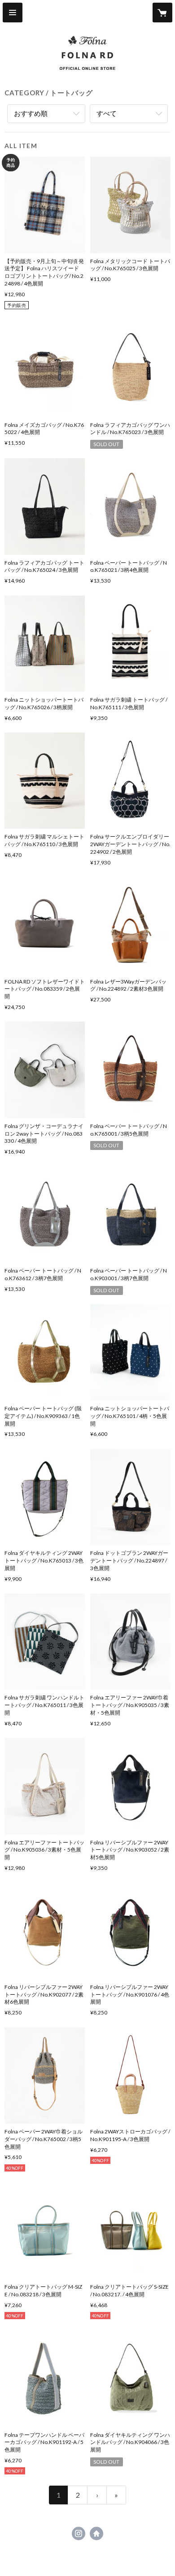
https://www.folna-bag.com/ (96, 2533)
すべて (107, 113)
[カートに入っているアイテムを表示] (162, 13)
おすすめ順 (31, 113)
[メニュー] (13, 13)
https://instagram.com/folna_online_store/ (79, 2533)
